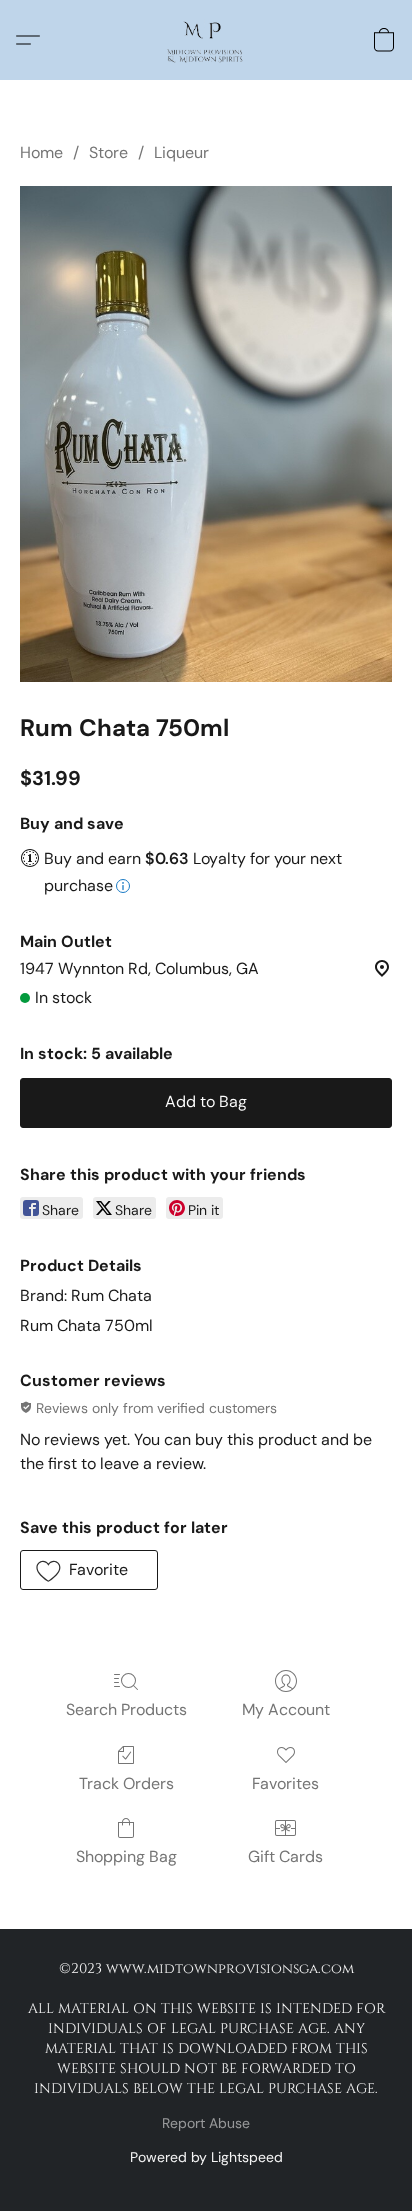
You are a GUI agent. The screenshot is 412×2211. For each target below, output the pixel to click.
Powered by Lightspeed (206, 2157)
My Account (286, 1709)
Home (41, 152)
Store (108, 152)
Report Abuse (206, 2123)
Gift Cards (285, 1856)
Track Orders (126, 1783)
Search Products (126, 1709)
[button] (205, 40)
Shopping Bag (126, 1856)
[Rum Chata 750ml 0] (206, 434)
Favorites (285, 1783)
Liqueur (181, 152)
